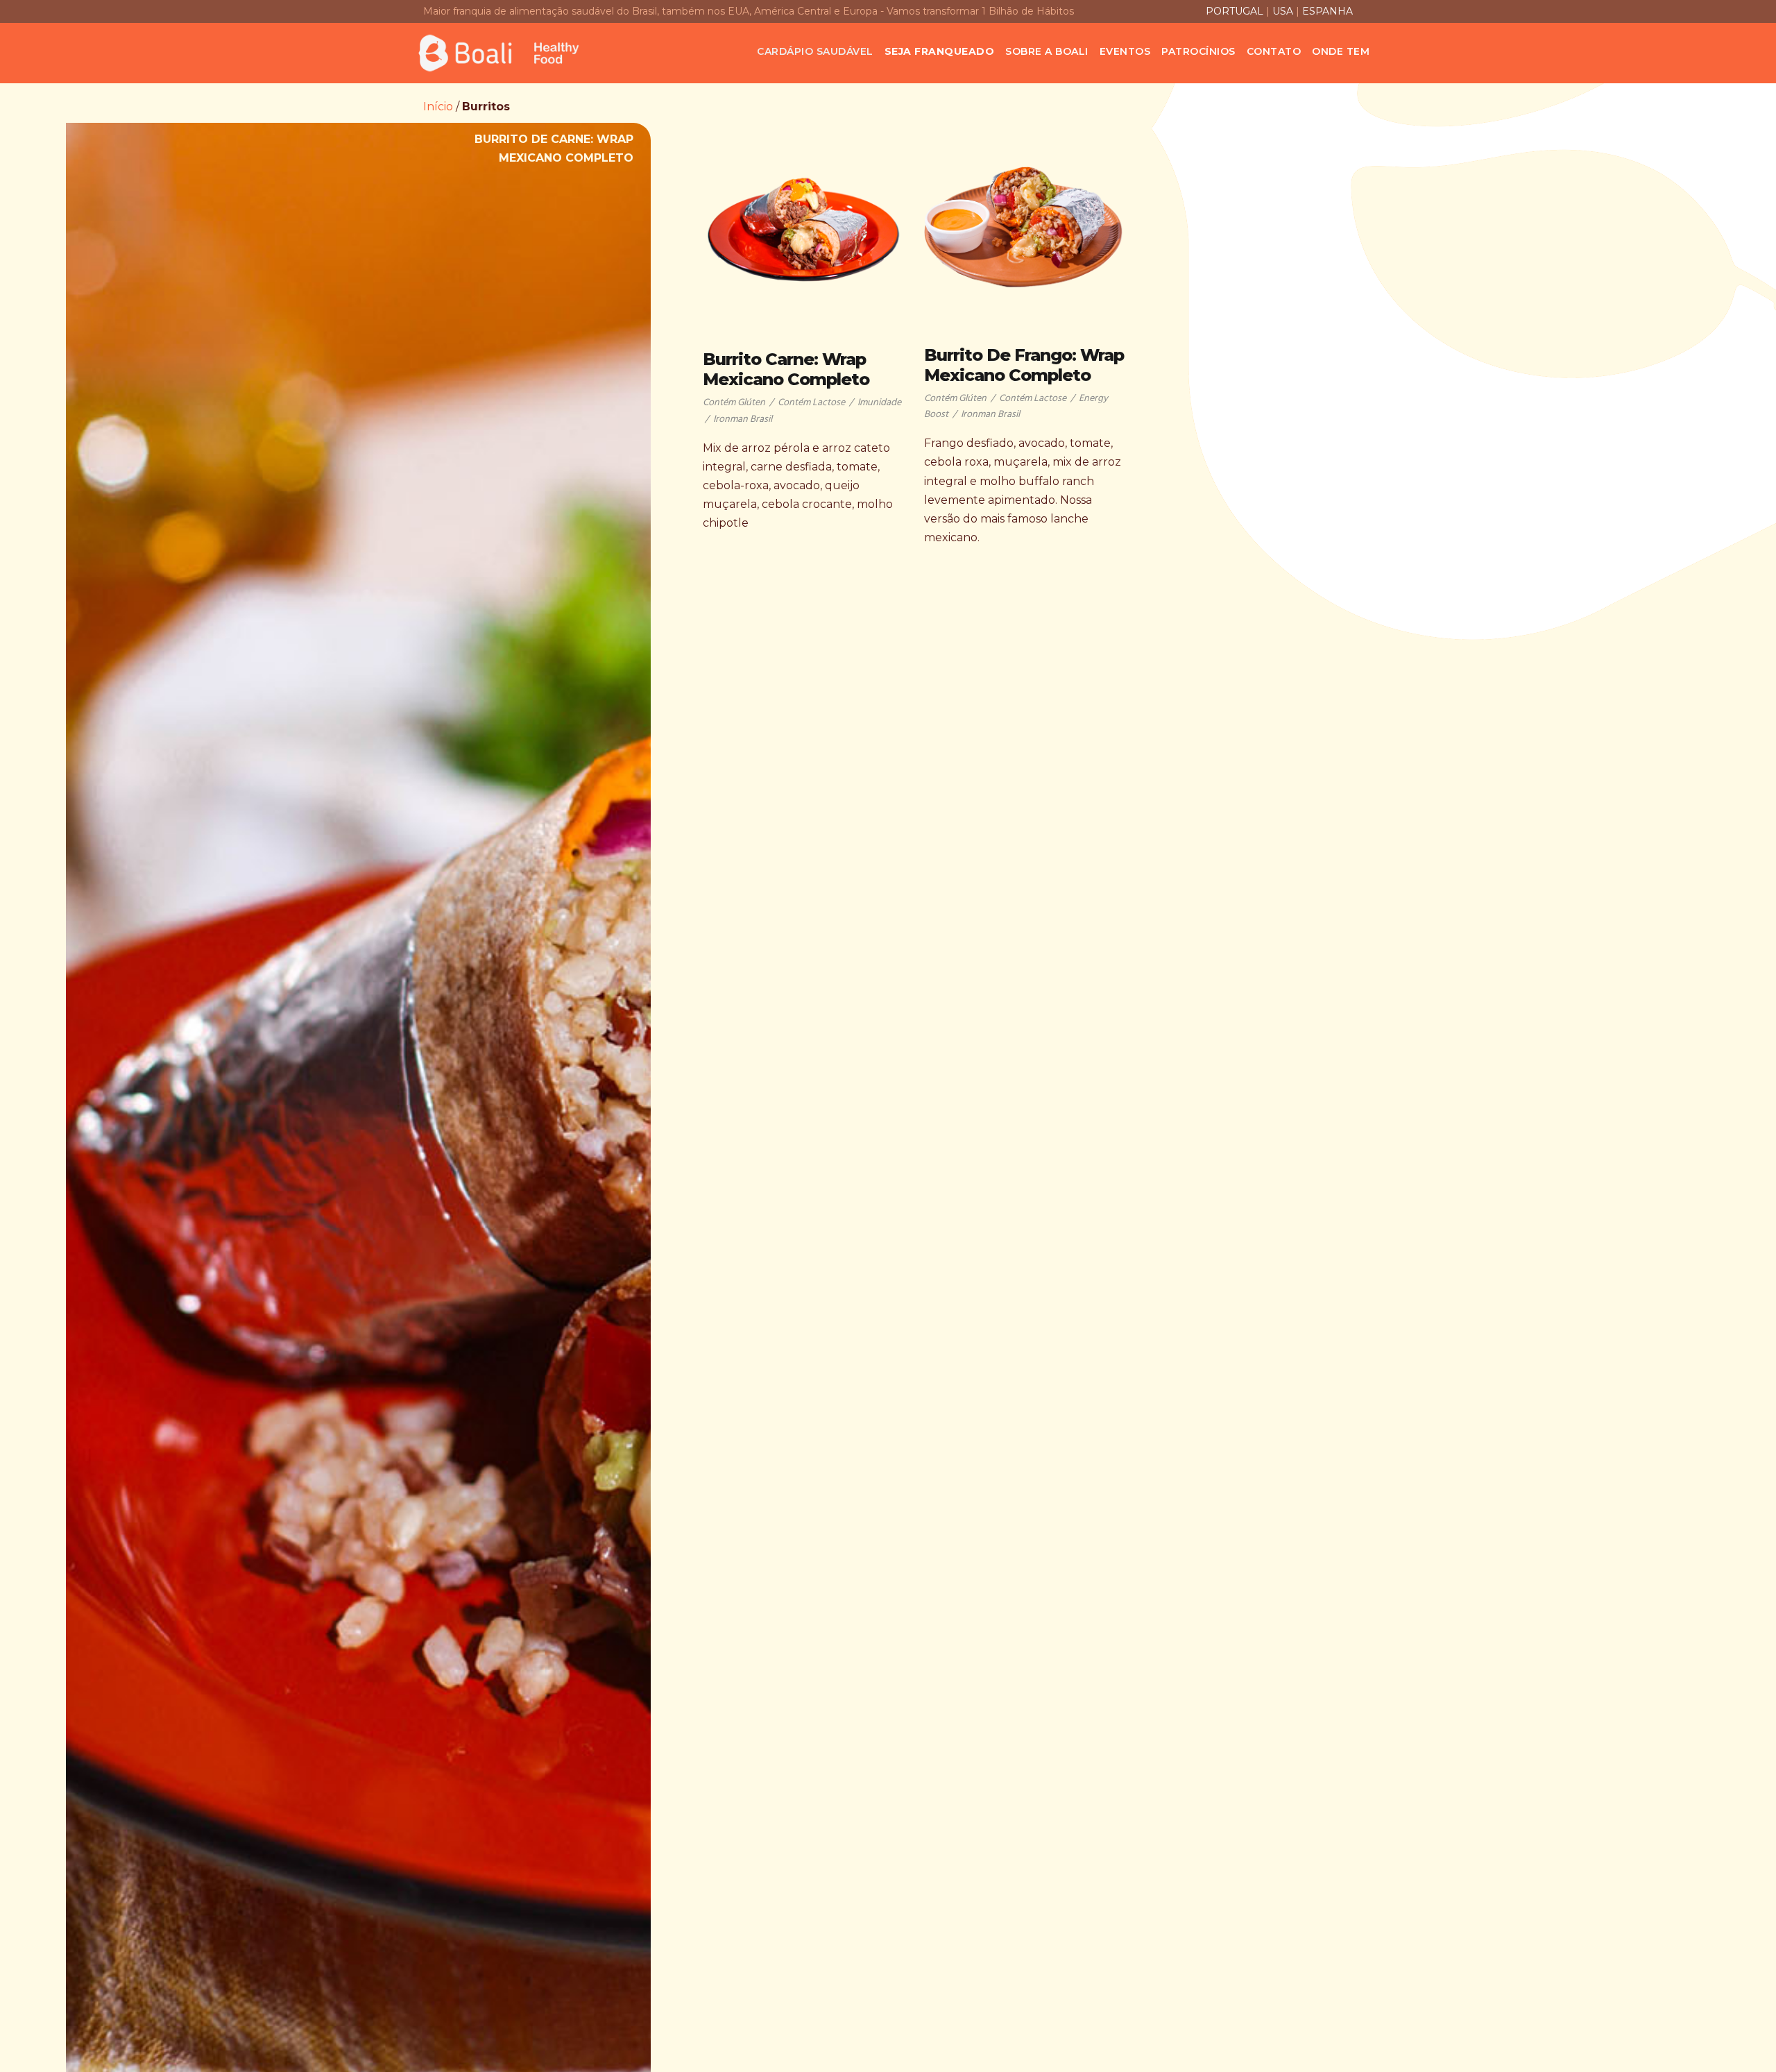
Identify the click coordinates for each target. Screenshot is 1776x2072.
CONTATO (1274, 51)
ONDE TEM (1341, 51)
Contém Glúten (734, 403)
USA (1283, 11)
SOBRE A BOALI (1047, 51)
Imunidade (879, 403)
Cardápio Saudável (815, 51)
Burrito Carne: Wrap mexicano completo (786, 369)
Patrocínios (1198, 51)
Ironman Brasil (743, 419)
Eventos (1125, 51)
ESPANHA (1327, 11)
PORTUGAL (1236, 11)
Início (438, 107)
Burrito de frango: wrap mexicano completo (1024, 365)
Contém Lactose (811, 403)
